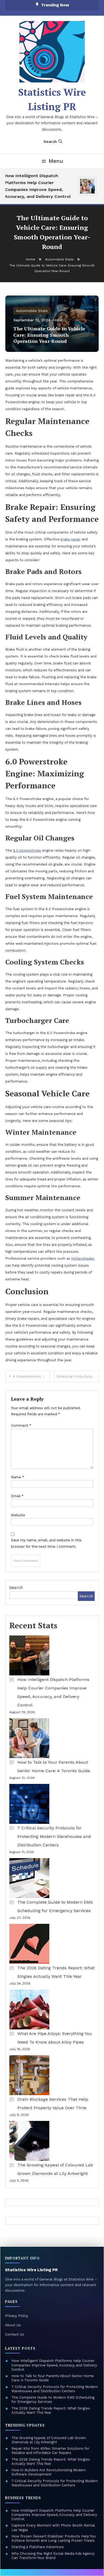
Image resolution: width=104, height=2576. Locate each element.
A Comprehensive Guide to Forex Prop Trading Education (31, 1376)
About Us (13, 2325)
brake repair (71, 539)
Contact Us (15, 2334)
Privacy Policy (17, 2316)
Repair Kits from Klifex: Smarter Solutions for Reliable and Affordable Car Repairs (50, 2451)
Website (18, 1515)
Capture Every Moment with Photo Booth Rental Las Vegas (53, 2527)
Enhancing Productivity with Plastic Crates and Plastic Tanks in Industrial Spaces (78, 1376)
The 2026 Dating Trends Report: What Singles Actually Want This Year (56, 1972)
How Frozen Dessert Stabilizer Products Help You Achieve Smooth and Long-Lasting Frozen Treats (54, 2538)
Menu (56, 161)
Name (17, 1477)
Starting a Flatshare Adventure (38, 2547)
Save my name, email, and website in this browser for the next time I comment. (46, 1543)
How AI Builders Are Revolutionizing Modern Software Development (49, 2472)
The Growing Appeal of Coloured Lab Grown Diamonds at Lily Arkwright (55, 2169)
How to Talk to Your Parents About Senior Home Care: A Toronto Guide (54, 1766)
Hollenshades (83, 1258)
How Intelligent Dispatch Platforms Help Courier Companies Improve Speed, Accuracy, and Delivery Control (35, 186)
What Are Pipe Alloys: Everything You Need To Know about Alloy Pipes (55, 2038)
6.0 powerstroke (27, 850)
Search (50, 142)
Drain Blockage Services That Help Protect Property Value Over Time (53, 2103)
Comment (21, 1426)
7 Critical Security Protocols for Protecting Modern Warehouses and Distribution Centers (54, 1836)
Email (17, 1496)
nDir (59, 320)
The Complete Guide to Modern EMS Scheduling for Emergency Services (55, 1906)
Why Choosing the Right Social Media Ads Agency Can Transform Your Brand (53, 2556)
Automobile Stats (32, 311)
